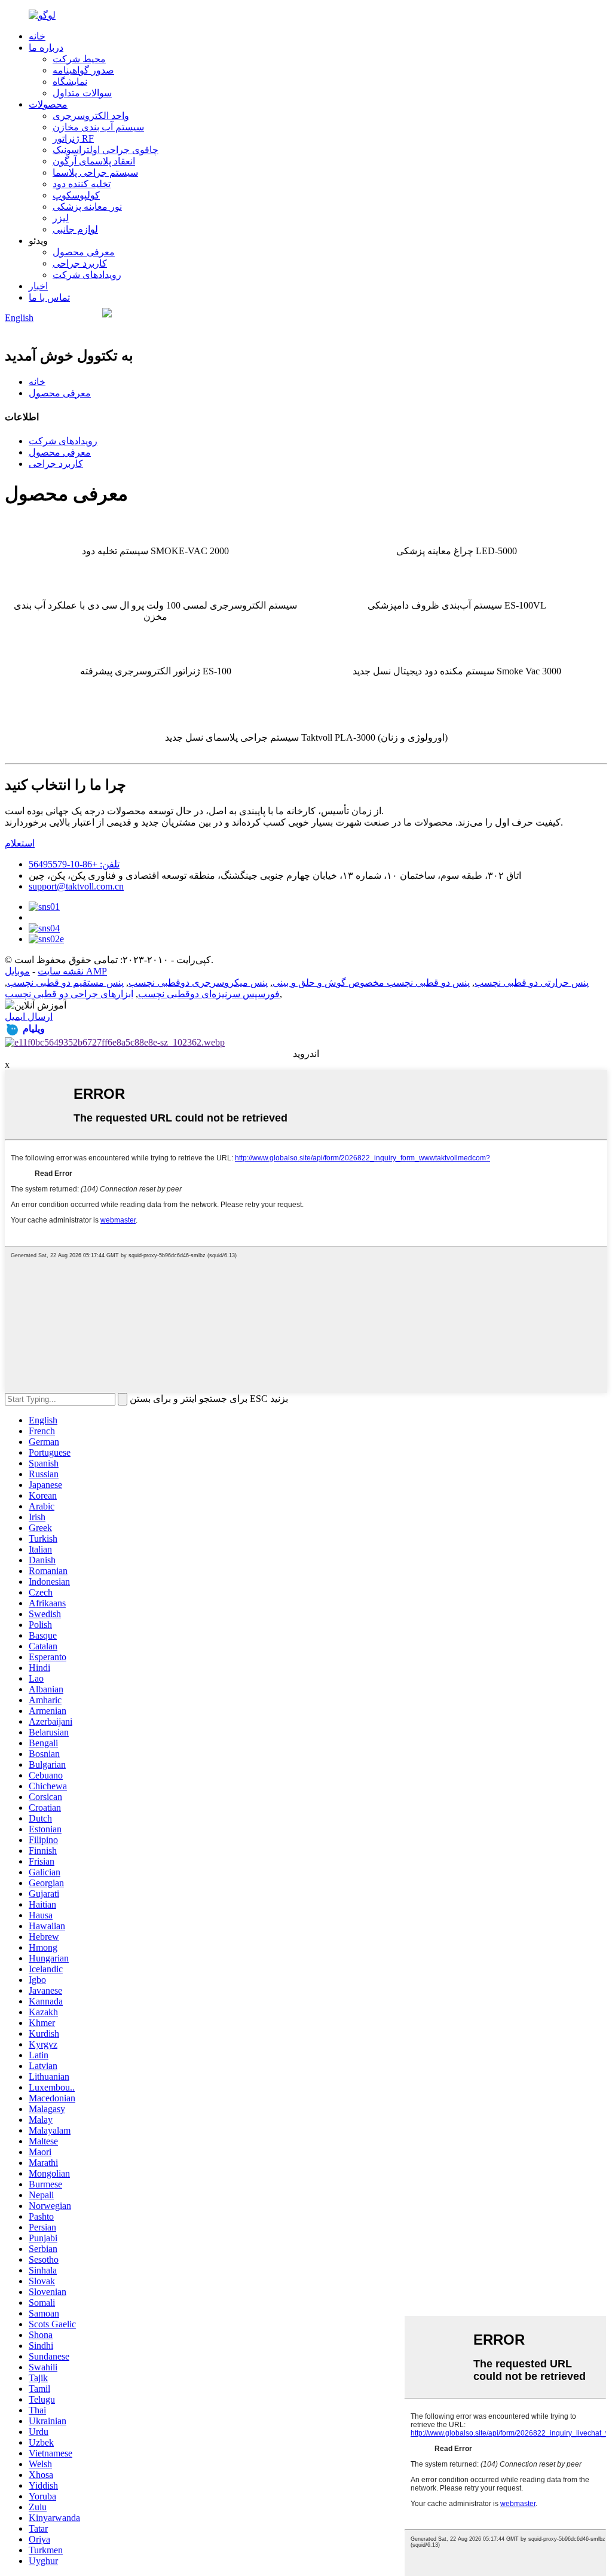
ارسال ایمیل (29, 1017)
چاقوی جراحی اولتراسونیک (105, 150)
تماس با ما (49, 297)
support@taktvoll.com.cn (76, 886)
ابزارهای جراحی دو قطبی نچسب (69, 994)
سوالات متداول (82, 93)
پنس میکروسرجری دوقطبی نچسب (198, 983)
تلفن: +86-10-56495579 (74, 864)
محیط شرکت (79, 59)
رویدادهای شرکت (87, 275)
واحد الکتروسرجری (91, 116)
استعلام (20, 843)
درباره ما (46, 48)
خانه (37, 36)
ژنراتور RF (73, 138)
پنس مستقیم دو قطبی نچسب (65, 983)
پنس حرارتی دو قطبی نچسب (532, 983)
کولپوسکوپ (76, 195)
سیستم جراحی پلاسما (95, 172)
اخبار (38, 286)
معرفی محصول (84, 252)
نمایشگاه (70, 82)
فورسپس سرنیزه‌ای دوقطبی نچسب (209, 994)
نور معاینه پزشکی (87, 207)
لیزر (61, 218)
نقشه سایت (61, 971)
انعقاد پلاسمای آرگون (94, 161)
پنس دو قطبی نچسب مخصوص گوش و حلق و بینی (371, 983)
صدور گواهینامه (83, 70)
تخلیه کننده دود (82, 184)
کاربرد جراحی (80, 263)
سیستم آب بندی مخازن (98, 127)
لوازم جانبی (75, 229)
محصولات (48, 104)
